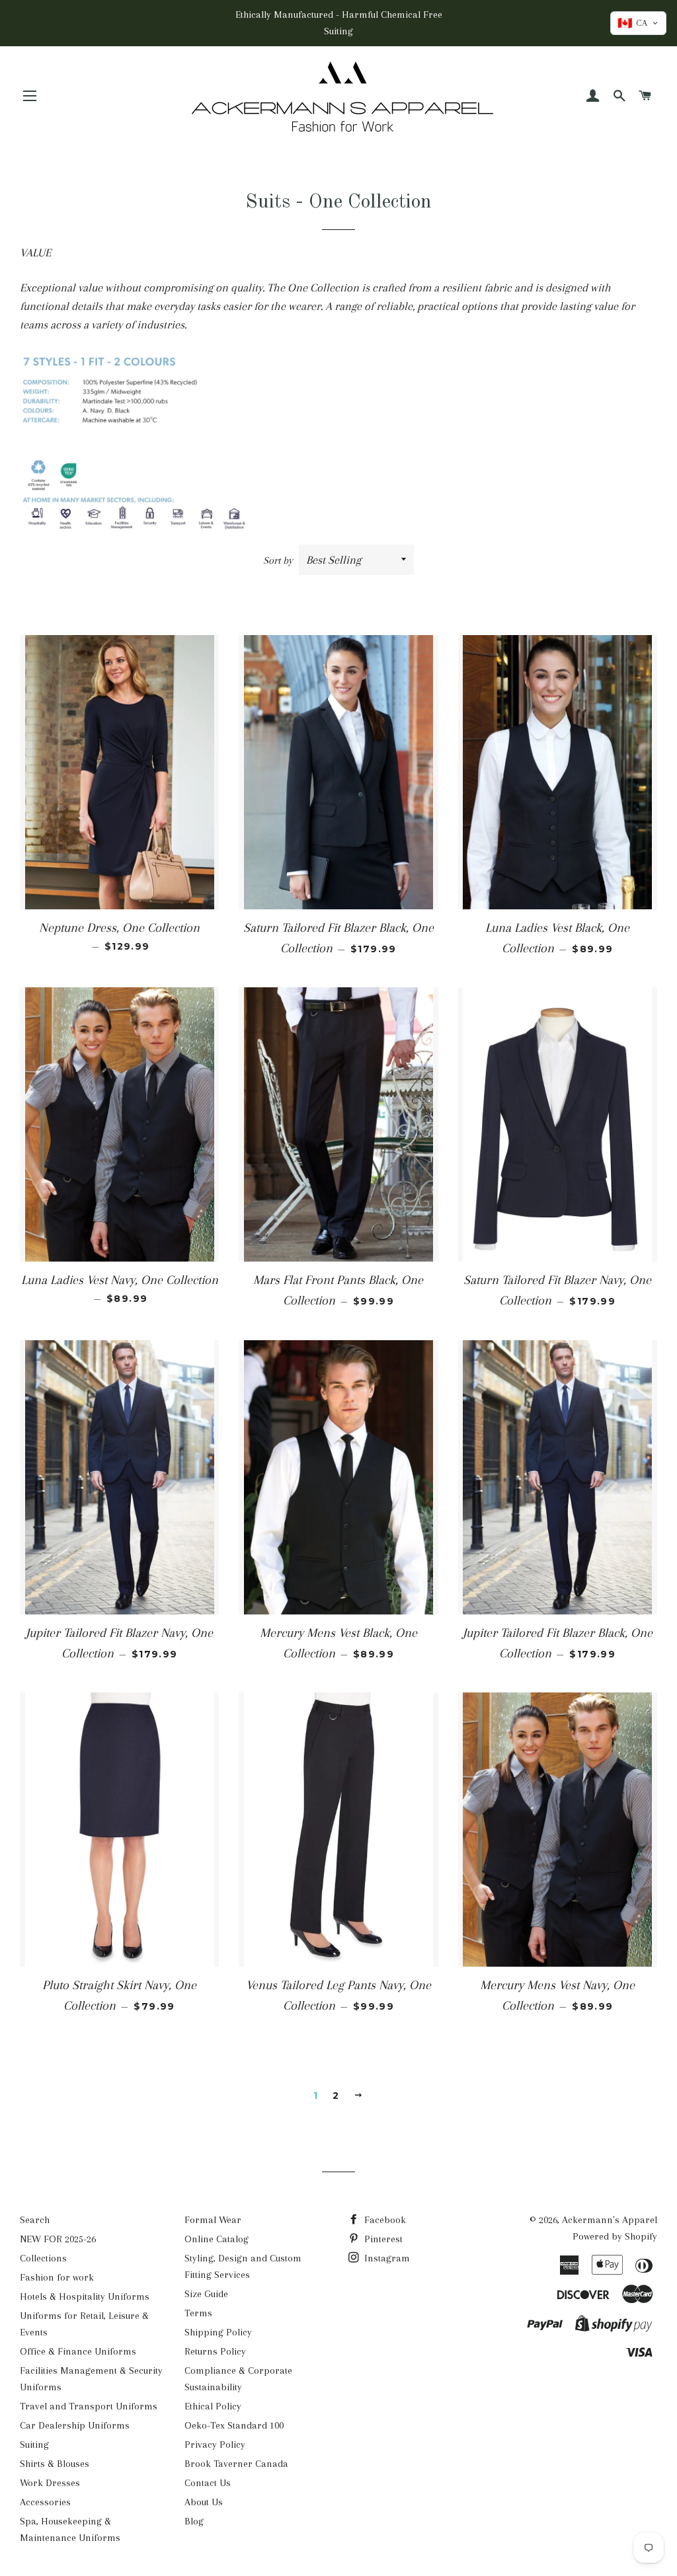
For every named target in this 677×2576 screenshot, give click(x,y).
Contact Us (208, 2483)
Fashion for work (57, 2277)
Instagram (386, 2258)
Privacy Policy (215, 2444)
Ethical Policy (213, 2406)
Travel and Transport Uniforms (89, 2406)
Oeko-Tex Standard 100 (234, 2425)
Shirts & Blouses (55, 2464)
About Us (204, 2502)
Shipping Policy (218, 2332)
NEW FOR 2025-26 (58, 2239)
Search (35, 2220)
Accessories (45, 2502)
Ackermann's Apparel (610, 2220)
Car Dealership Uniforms (75, 2425)
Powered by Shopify (615, 2236)
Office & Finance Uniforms (78, 2351)
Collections (43, 2258)
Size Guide (206, 2294)
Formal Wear (213, 2220)
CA (632, 23)
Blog (194, 2521)
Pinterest (382, 2239)
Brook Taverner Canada (236, 2464)
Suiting (34, 2444)
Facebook (384, 2220)
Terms (198, 2313)
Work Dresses (50, 2483)
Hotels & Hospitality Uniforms (85, 2296)
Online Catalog (217, 2239)
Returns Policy (215, 2351)
